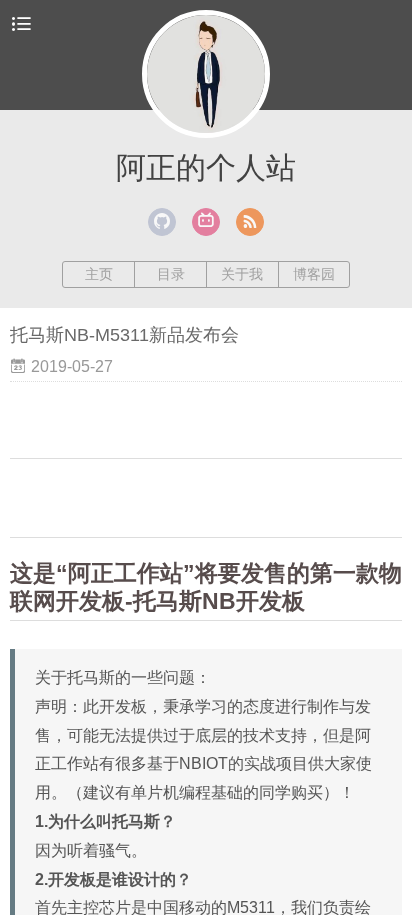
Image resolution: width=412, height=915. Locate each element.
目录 (171, 274)
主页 (99, 274)
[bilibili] (206, 222)
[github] (162, 222)
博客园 (314, 274)
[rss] (250, 222)
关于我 (242, 274)
